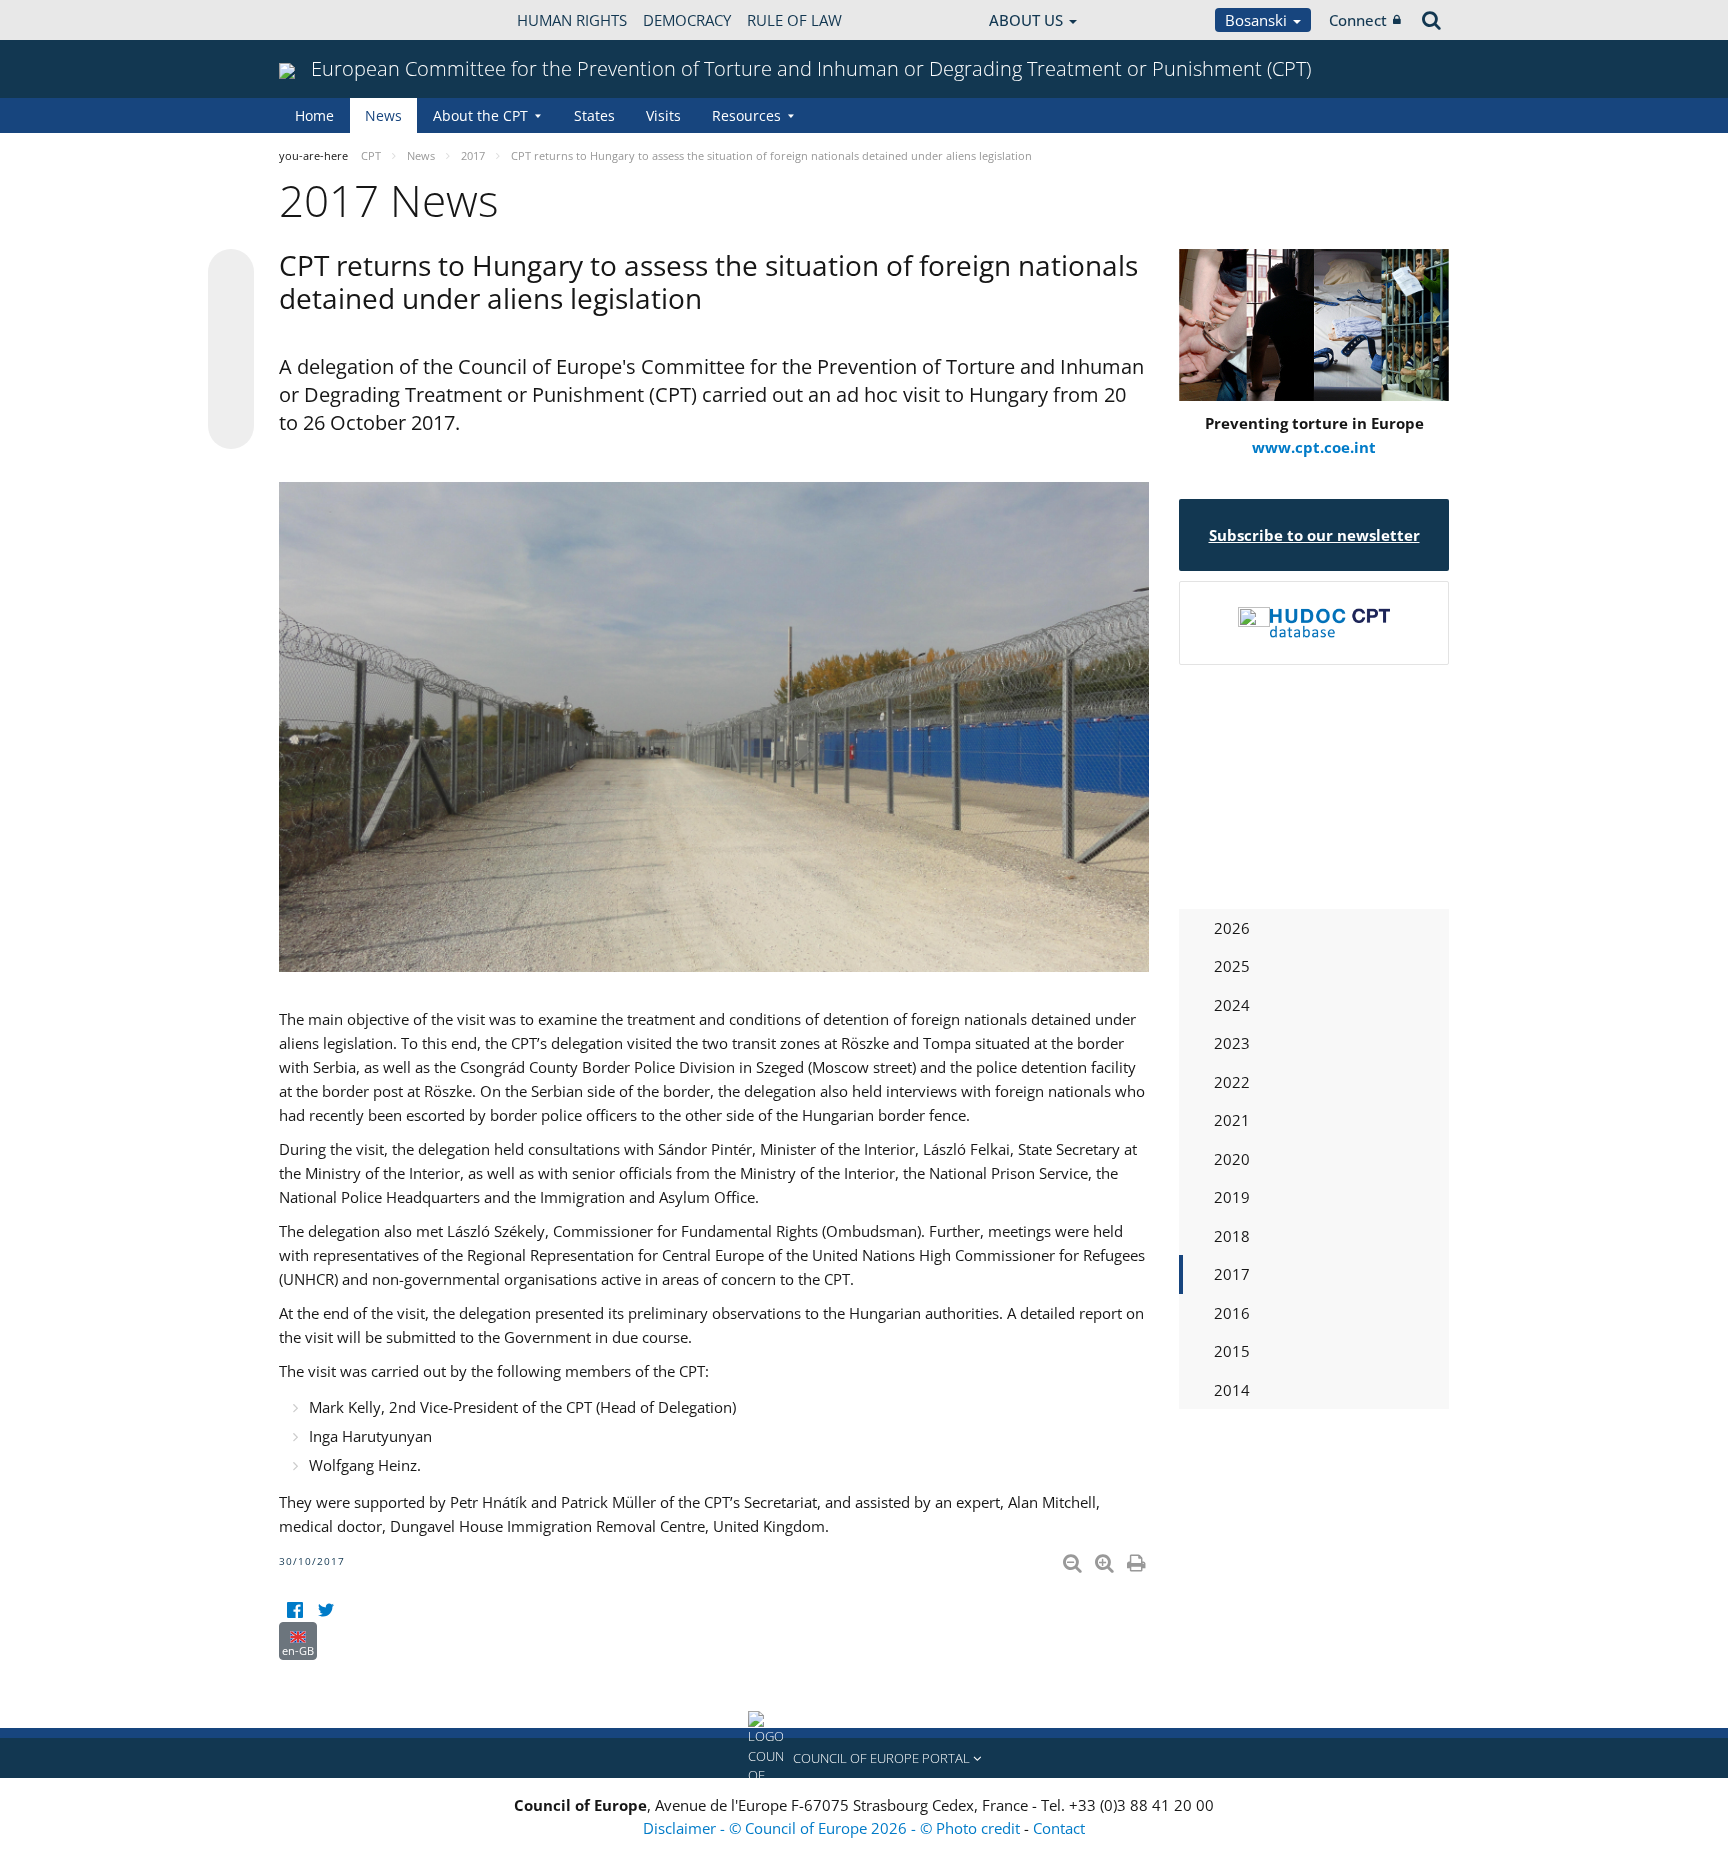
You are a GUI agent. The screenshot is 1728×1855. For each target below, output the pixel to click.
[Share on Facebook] (231, 350)
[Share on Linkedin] (231, 388)
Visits (663, 115)
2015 (1232, 1351)
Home (314, 115)
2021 (1232, 1120)
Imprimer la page (1138, 1559)
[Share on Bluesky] (231, 274)
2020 (1232, 1159)
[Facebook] (294, 1609)
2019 (1232, 1197)
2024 (1232, 1005)
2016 (1232, 1313)
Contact (1059, 1828)
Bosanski (1258, 20)
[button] (864, 1758)
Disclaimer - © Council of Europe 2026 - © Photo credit (833, 1828)
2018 (1232, 1236)
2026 (1232, 928)
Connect (1358, 20)
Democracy (687, 20)
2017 (1232, 1274)
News (383, 115)
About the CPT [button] (480, 115)
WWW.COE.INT (329, 20)
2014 (1232, 1390)
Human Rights (572, 20)
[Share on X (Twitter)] (231, 312)
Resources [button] (746, 115)
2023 (1232, 1043)
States (594, 115)
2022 (1232, 1082)
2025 (1232, 966)
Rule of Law (794, 20)
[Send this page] (231, 426)
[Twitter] (325, 1609)
